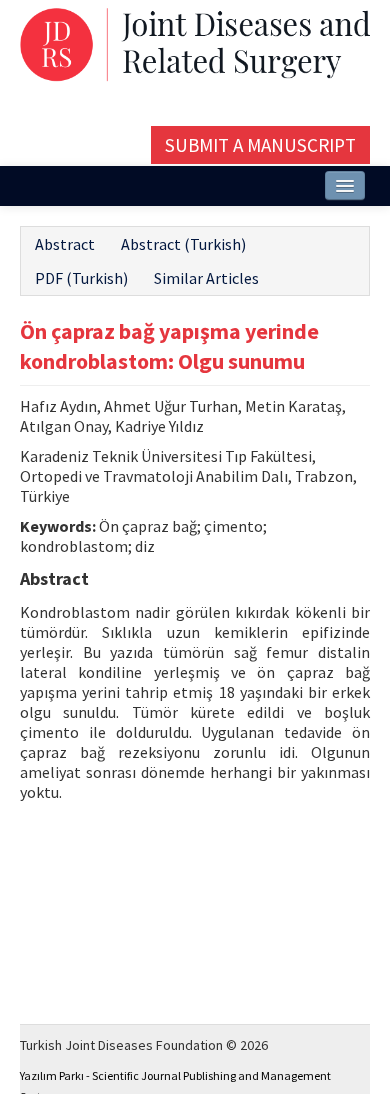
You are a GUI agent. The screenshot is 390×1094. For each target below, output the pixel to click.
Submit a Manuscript (260, 145)
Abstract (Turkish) (183, 244)
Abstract (65, 244)
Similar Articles (206, 278)
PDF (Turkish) (81, 278)
